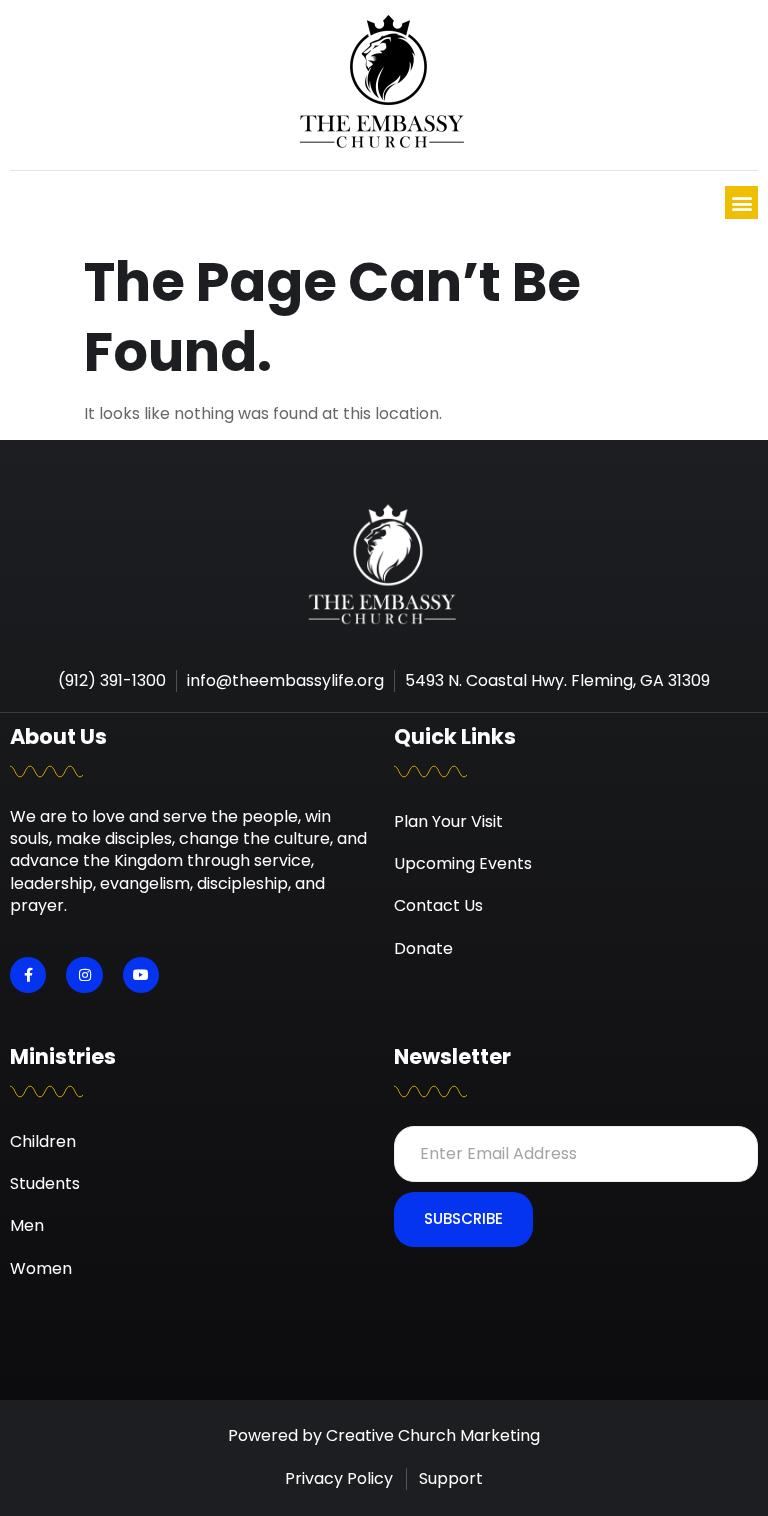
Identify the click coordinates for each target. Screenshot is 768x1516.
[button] (741, 202)
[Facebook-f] (28, 975)
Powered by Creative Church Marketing (384, 1435)
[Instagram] (84, 975)
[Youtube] (141, 975)
